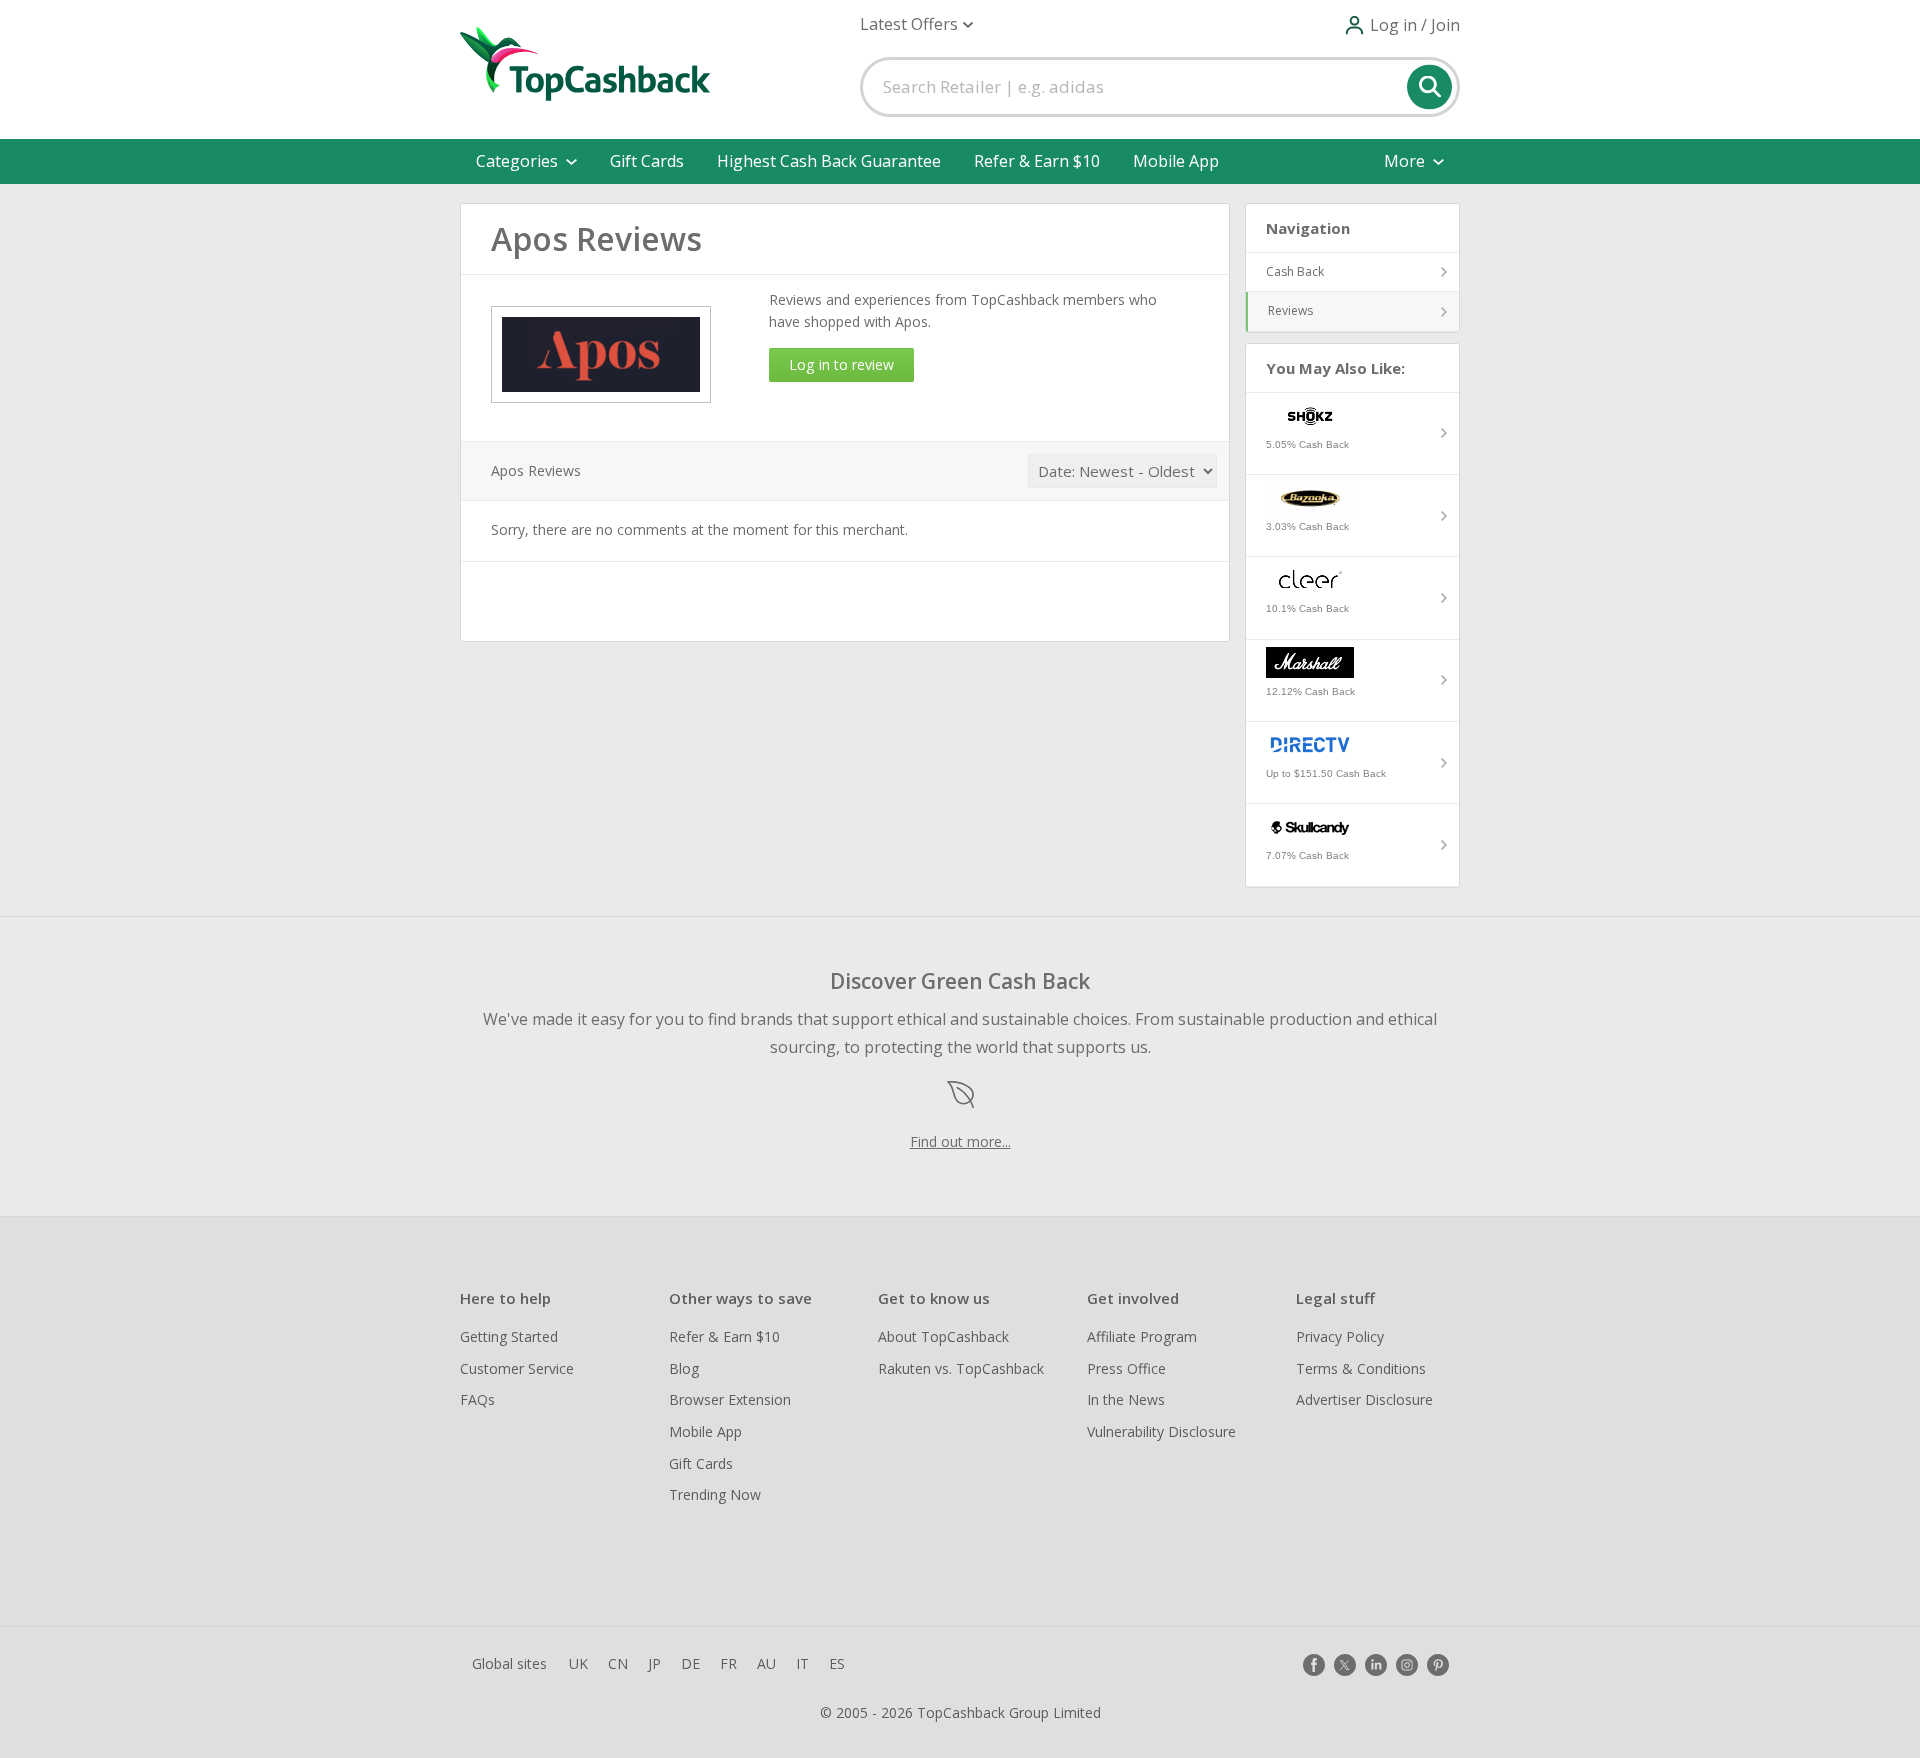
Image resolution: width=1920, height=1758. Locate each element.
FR (728, 1663)
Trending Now (715, 1494)
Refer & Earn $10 (1037, 161)
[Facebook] (1314, 1665)
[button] (916, 24)
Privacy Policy (1340, 1336)
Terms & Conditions (1361, 1368)
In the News (1126, 1399)
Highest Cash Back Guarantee (829, 161)
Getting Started (509, 1336)
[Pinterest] (1438, 1665)
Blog (684, 1368)
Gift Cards (647, 161)
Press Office (1126, 1368)
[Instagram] (1407, 1665)
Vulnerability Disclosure (1161, 1431)
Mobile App (1176, 161)
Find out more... (960, 1141)
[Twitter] (1345, 1665)
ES (837, 1663)
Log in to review (841, 364)
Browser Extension (730, 1399)
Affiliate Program (1142, 1336)
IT (802, 1663)
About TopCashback (943, 1336)
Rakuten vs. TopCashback (961, 1368)
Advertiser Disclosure (1364, 1399)
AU (766, 1663)
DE (690, 1663)
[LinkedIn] (1376, 1665)
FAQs (477, 1399)
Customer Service (517, 1368)
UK (578, 1663)
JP (654, 1663)
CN (618, 1663)
